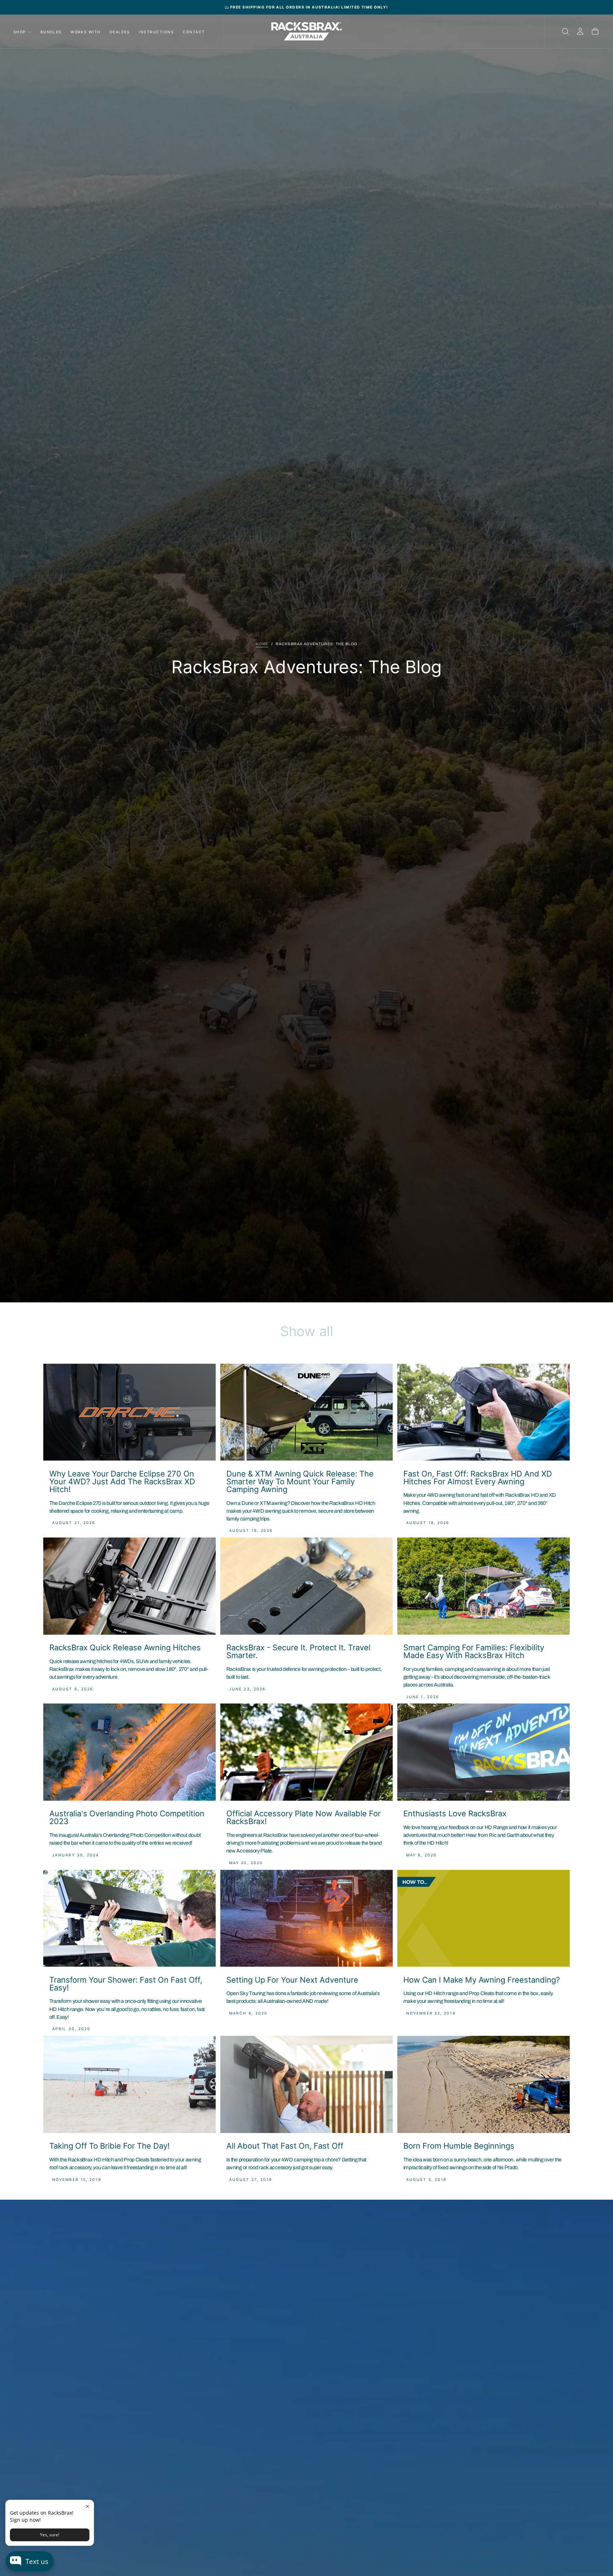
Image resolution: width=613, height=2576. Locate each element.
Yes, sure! (50, 2535)
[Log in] (580, 32)
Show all (307, 1331)
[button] (565, 32)
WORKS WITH (86, 32)
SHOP (20, 32)
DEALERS (120, 32)
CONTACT (194, 32)
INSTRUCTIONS (156, 32)
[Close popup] (87, 2506)
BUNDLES (51, 32)
